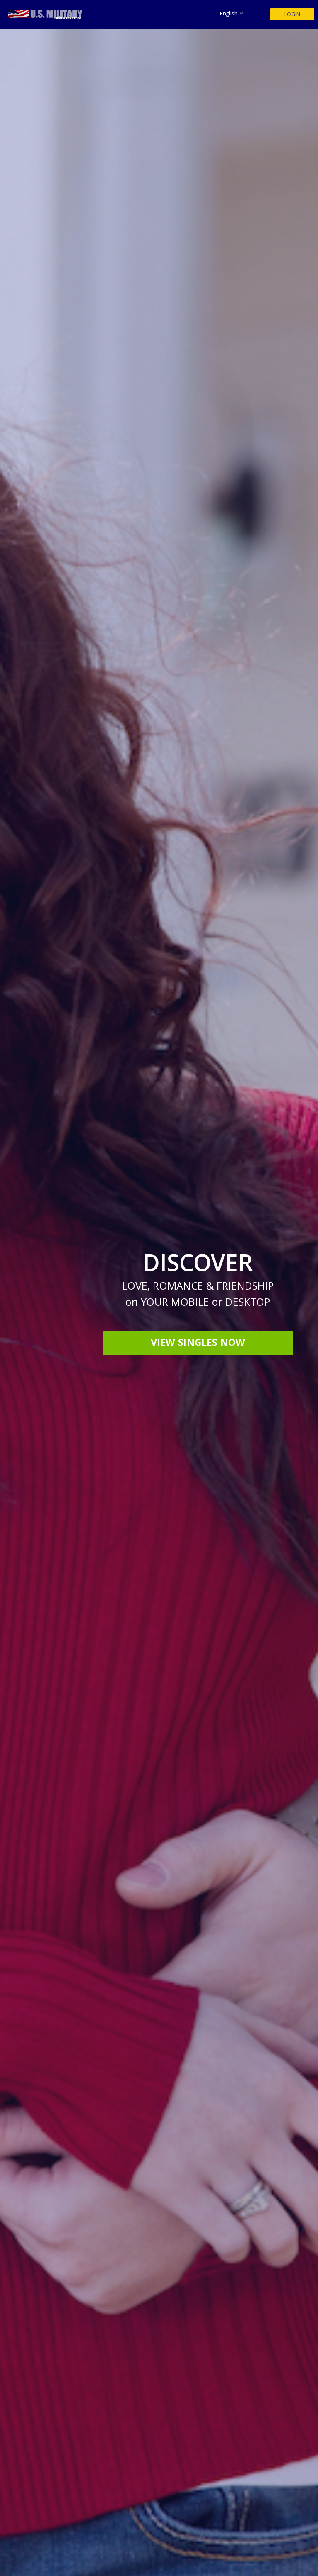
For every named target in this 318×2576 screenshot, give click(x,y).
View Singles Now (198, 1344)
